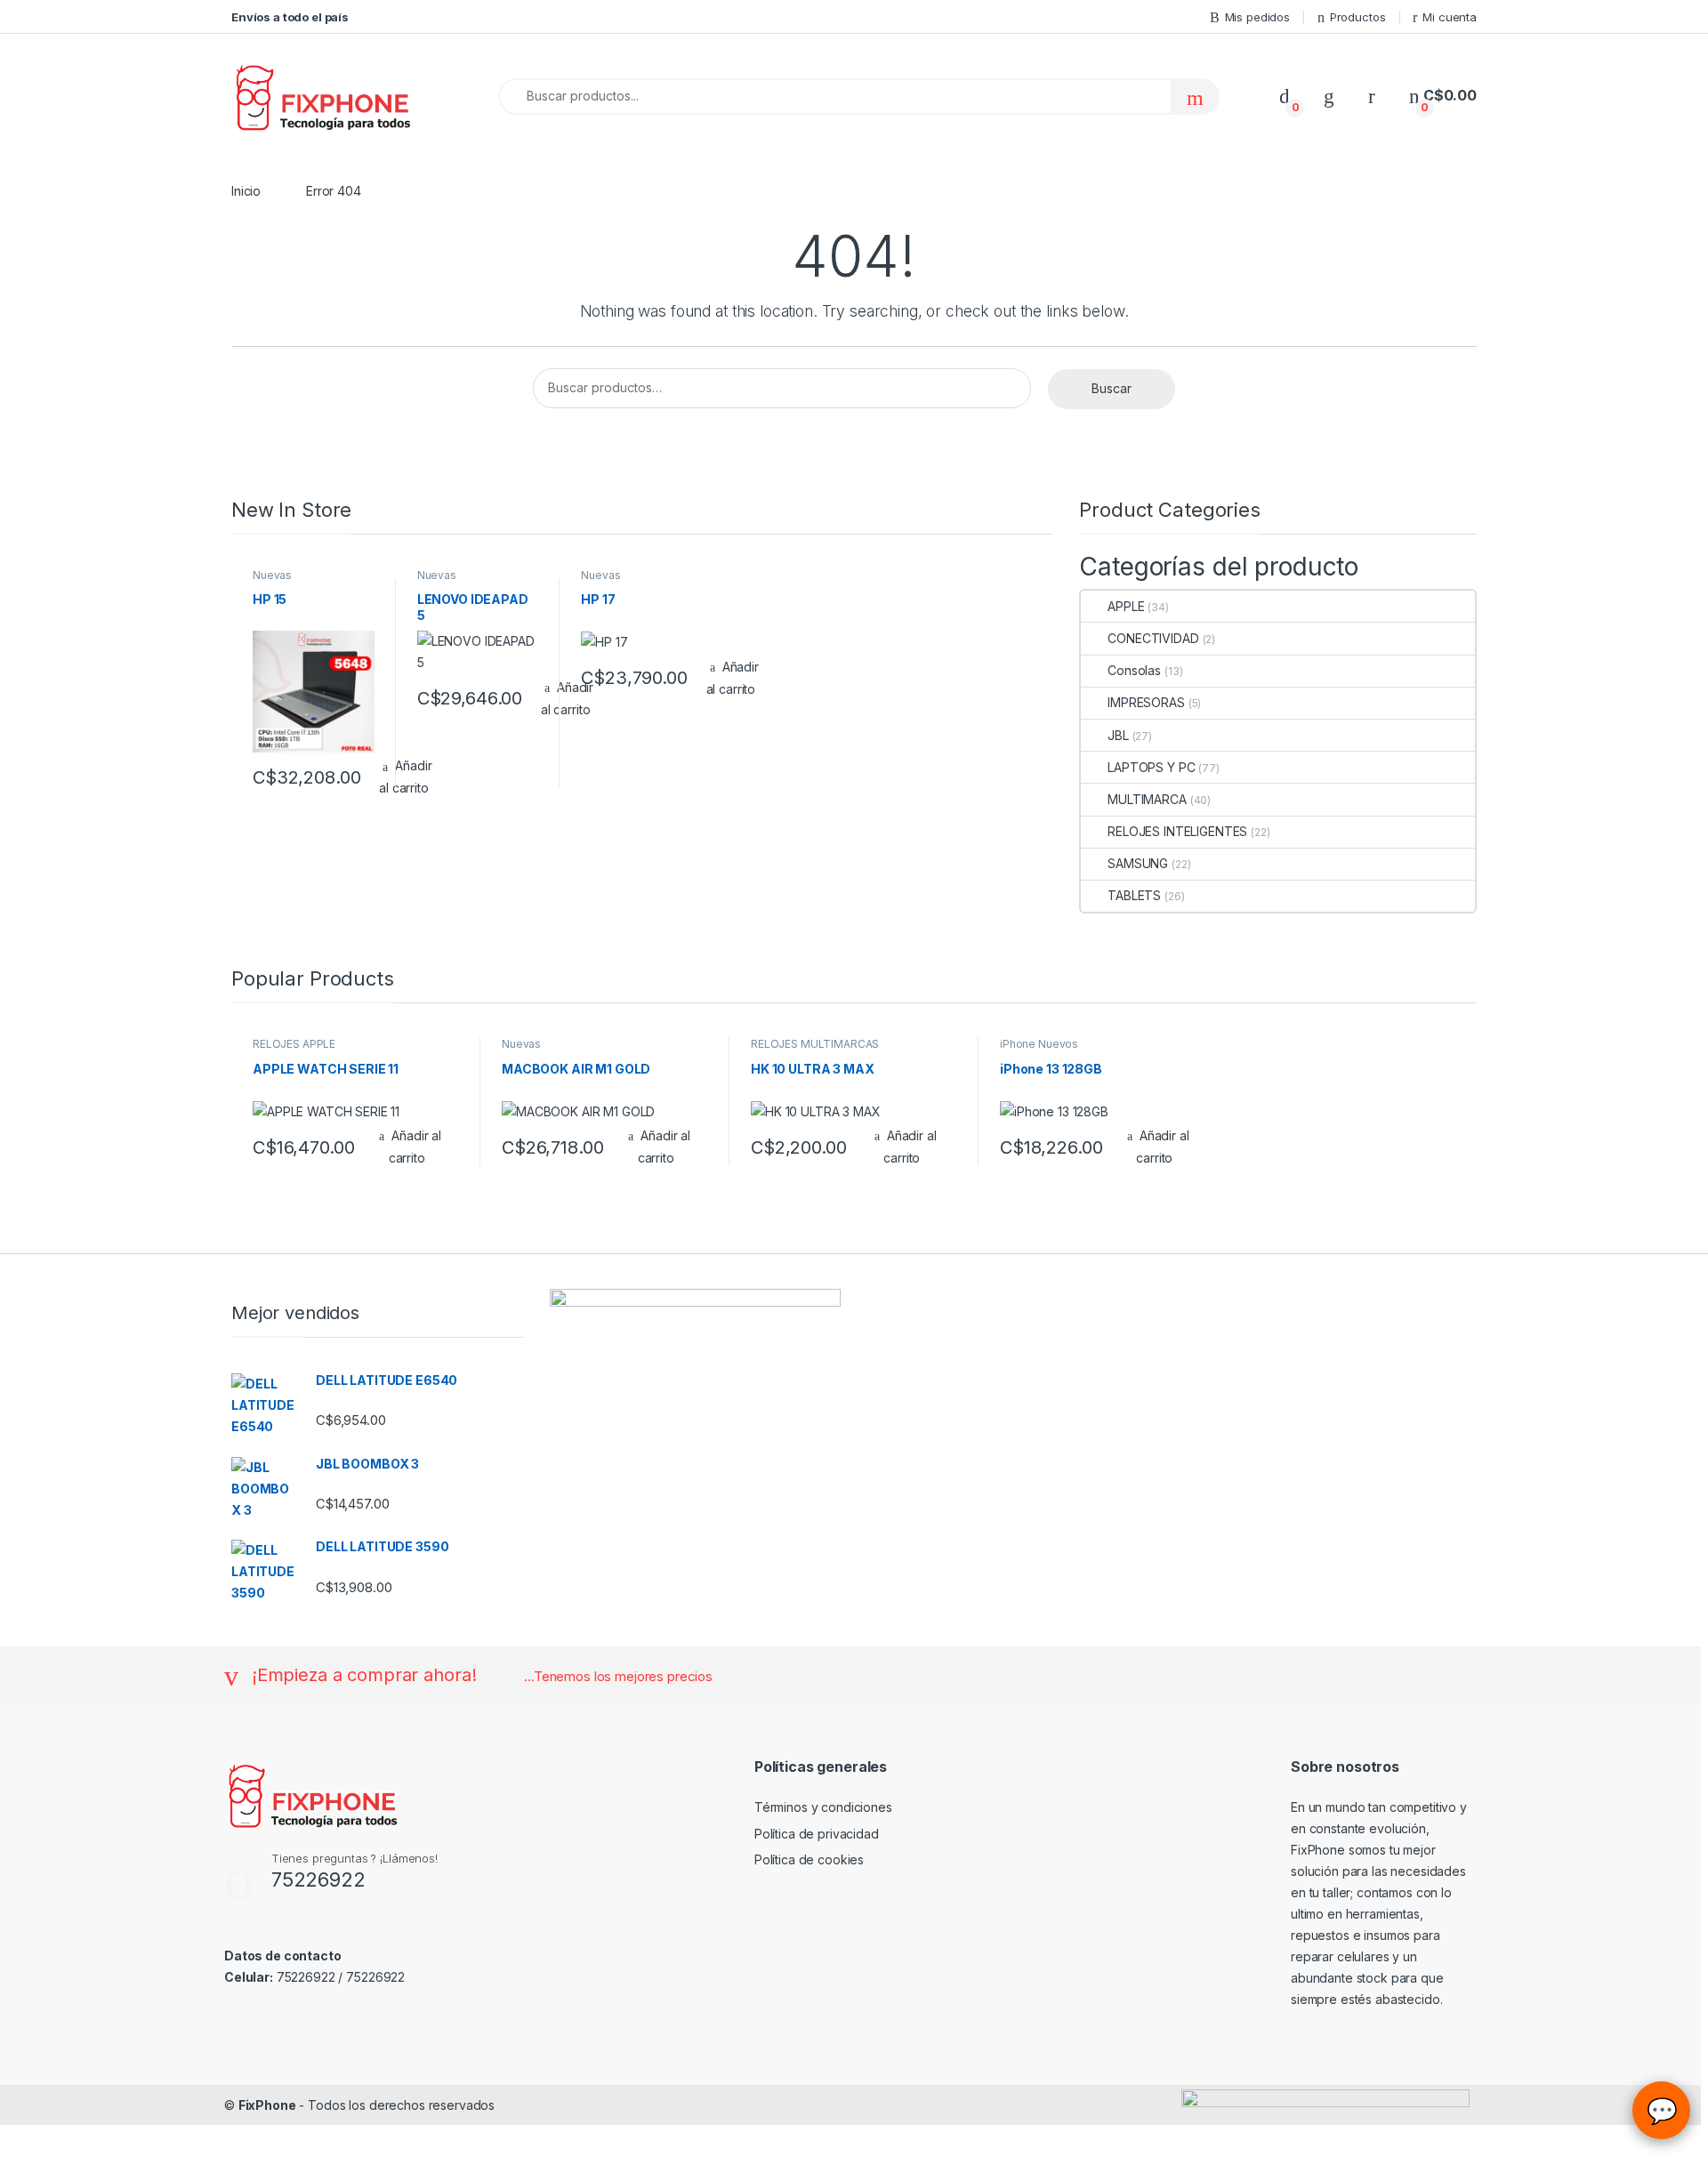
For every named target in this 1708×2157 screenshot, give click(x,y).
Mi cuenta (1450, 17)
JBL (1118, 735)
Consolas (1134, 670)
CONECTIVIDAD (1153, 638)
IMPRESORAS (1146, 702)
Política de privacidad (817, 1834)
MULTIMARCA (1147, 799)
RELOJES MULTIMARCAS (815, 1044)
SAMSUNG (1138, 863)
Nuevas (272, 575)
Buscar (1112, 388)
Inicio (246, 191)
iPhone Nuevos (1039, 1044)
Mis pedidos (1257, 17)
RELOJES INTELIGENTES (1177, 831)
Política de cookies (809, 1859)
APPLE (1126, 606)
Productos (1358, 17)
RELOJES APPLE (294, 1044)
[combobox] (835, 97)
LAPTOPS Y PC (1151, 767)
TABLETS (1134, 895)
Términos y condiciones (823, 1807)
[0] (1285, 96)
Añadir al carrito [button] (733, 678)
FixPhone (267, 2105)
